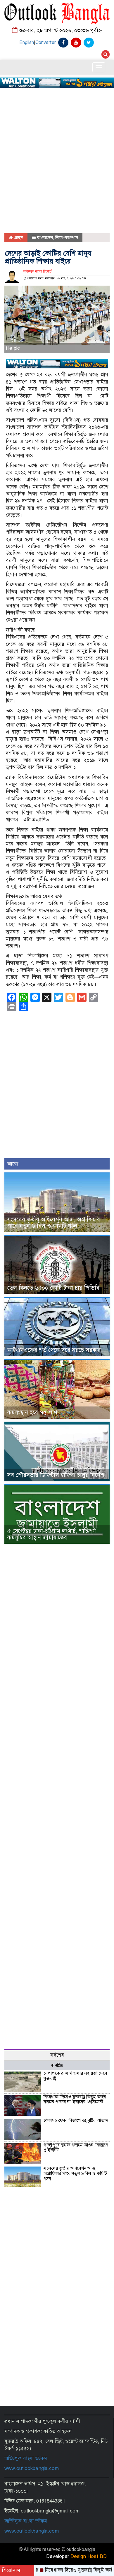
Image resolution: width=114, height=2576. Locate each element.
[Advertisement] (57, 143)
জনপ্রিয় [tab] (57, 2065)
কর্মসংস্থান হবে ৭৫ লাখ (32, 1412)
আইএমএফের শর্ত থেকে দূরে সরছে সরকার (54, 1350)
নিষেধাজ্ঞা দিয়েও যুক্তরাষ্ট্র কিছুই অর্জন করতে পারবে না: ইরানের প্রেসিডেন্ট (75, 2100)
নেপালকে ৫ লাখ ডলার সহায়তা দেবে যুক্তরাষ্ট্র (75, 2076)
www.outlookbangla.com (32, 2468)
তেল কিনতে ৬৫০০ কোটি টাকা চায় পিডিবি (53, 1288)
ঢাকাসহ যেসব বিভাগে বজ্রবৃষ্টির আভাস (76, 2120)
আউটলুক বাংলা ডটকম (26, 2458)
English (27, 43)
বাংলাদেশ (45, 238)
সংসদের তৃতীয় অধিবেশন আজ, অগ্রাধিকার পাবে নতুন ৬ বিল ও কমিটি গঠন (54, 1223)
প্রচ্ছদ (18, 238)
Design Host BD (89, 2556)
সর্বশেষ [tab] (57, 2055)
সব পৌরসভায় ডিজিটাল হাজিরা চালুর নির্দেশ (56, 1475)
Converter (46, 43)
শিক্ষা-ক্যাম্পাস (67, 238)
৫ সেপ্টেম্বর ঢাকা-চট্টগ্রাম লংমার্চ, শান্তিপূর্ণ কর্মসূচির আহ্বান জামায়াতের (52, 1534)
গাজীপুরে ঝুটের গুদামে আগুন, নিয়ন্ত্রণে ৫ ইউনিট (76, 2148)
